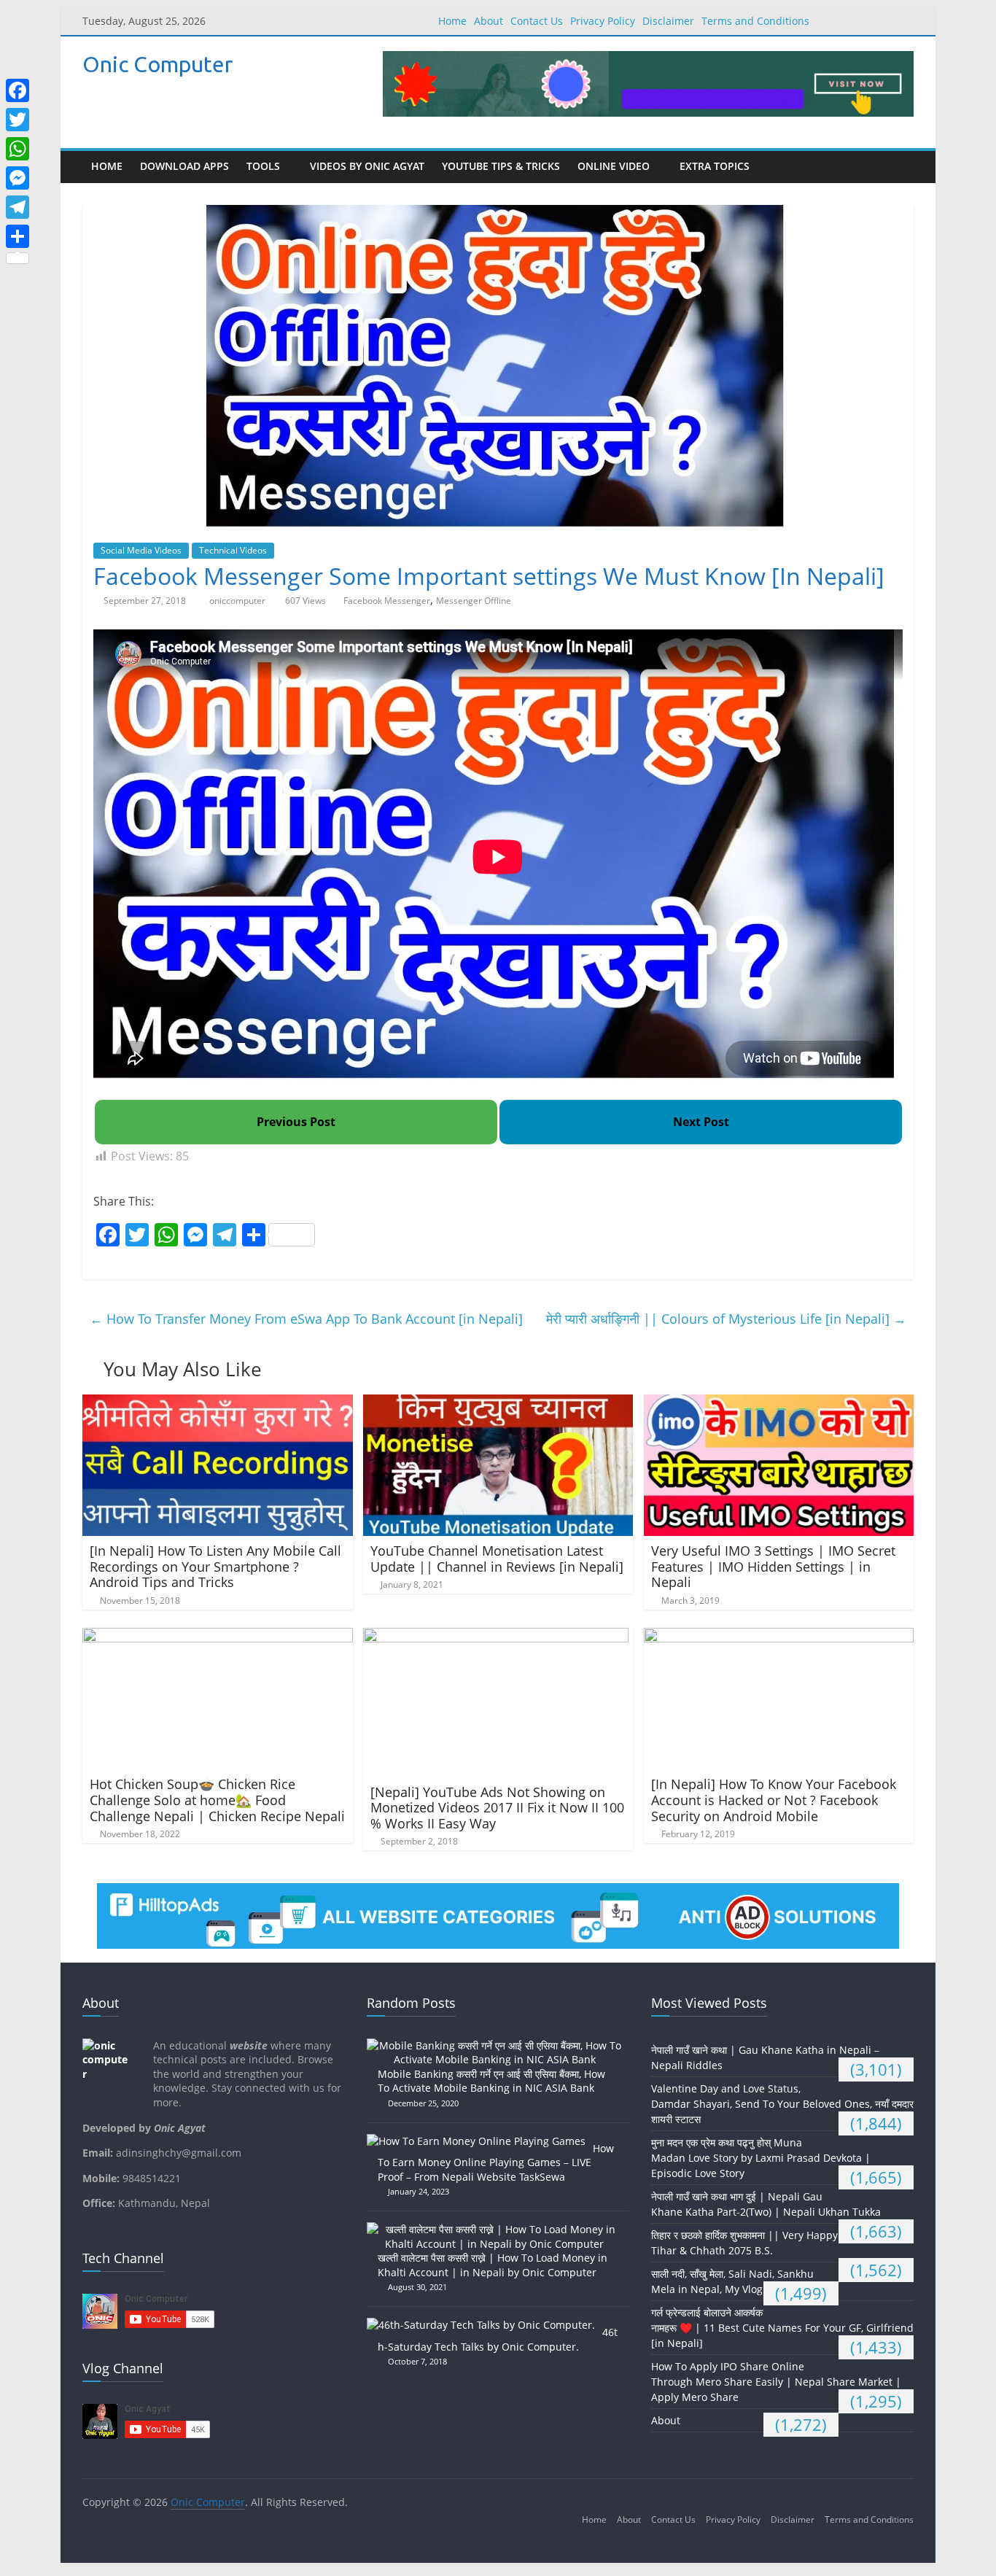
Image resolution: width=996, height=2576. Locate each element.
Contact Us (537, 21)
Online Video (614, 166)
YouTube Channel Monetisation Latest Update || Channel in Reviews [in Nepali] (497, 1559)
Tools (263, 166)
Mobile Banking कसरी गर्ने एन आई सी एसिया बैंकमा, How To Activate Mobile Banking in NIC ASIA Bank (491, 2081)
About (489, 21)
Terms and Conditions (755, 21)
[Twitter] (17, 120)
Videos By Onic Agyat (367, 166)
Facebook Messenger (387, 601)
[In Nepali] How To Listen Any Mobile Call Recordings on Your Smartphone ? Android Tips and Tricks (215, 1566)
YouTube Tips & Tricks (501, 166)
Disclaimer (668, 21)
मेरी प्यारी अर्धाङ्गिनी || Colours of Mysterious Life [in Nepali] (726, 1319)
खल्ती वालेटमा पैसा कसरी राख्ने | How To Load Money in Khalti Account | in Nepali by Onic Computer (493, 2265)
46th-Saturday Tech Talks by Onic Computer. (498, 2339)
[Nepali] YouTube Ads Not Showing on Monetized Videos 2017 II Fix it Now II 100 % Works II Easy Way (497, 1808)
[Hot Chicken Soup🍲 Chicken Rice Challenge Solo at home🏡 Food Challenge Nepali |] (218, 1637)
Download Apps (184, 166)
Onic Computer (157, 64)
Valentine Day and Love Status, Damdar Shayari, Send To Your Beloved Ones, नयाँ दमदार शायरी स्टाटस (782, 2104)
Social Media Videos (141, 550)
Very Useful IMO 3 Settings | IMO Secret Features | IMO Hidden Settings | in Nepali (773, 1566)
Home (452, 21)
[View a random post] (899, 167)
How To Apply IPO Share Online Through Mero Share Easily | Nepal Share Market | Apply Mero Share (776, 2382)
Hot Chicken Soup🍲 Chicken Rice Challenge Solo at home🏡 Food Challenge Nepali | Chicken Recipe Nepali (217, 1800)
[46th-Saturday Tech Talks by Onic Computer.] (485, 2325)
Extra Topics (715, 166)
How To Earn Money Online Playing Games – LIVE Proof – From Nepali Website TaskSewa (496, 2162)
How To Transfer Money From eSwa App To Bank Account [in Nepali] (306, 1319)
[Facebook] (17, 90)
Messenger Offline (474, 601)
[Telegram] (17, 207)
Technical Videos (233, 550)
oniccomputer (238, 601)
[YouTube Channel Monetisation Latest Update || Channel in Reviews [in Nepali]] (498, 1403)
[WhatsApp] (17, 149)
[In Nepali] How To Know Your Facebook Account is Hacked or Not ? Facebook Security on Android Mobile (774, 1800)
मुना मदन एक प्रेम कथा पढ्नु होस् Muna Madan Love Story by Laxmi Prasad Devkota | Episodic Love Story (761, 2158)
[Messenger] (17, 178)
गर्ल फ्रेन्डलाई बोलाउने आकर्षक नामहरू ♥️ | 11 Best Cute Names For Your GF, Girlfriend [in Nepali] (782, 2328)
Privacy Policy (603, 21)
